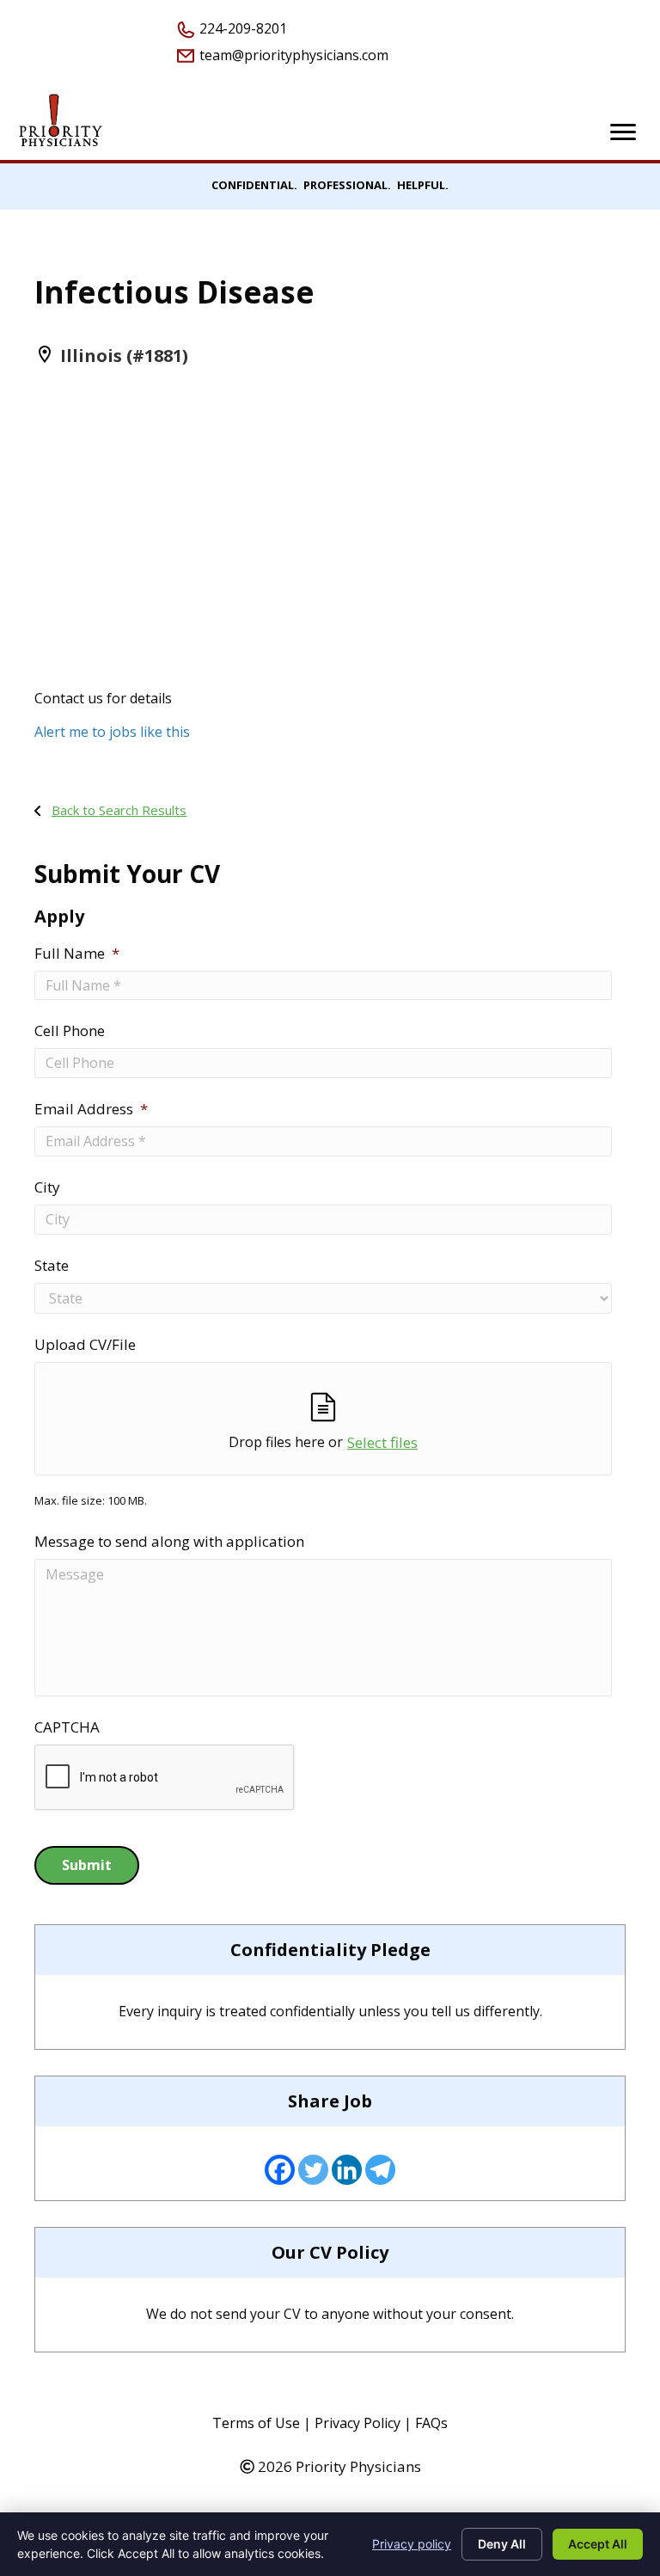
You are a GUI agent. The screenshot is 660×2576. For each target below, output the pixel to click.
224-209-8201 (241, 28)
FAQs (431, 2423)
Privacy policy (412, 2544)
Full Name (77, 954)
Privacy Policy (357, 2423)
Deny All (502, 2544)
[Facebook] (280, 2170)
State (52, 1266)
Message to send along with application (169, 1542)
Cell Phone (70, 1031)
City (47, 1187)
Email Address (91, 1109)
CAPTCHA (67, 1727)
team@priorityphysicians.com (292, 55)
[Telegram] (380, 2170)
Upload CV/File (85, 1345)
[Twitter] (313, 2170)
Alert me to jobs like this (112, 732)
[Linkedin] (347, 2170)
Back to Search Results (119, 810)
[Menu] (623, 132)
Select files (382, 1442)
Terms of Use (256, 2423)
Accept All (598, 2544)
